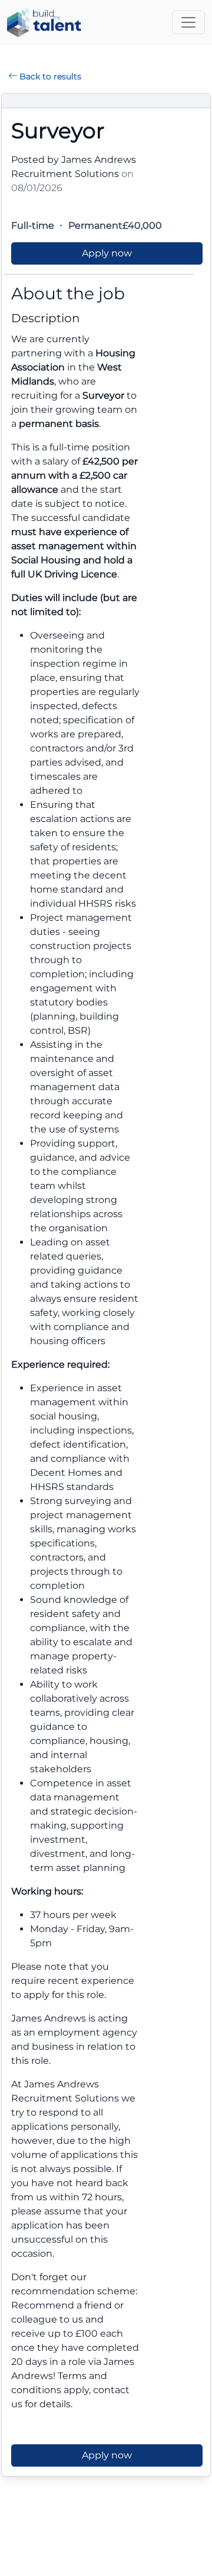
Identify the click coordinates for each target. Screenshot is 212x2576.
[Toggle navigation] (188, 22)
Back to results (50, 76)
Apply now (107, 253)
